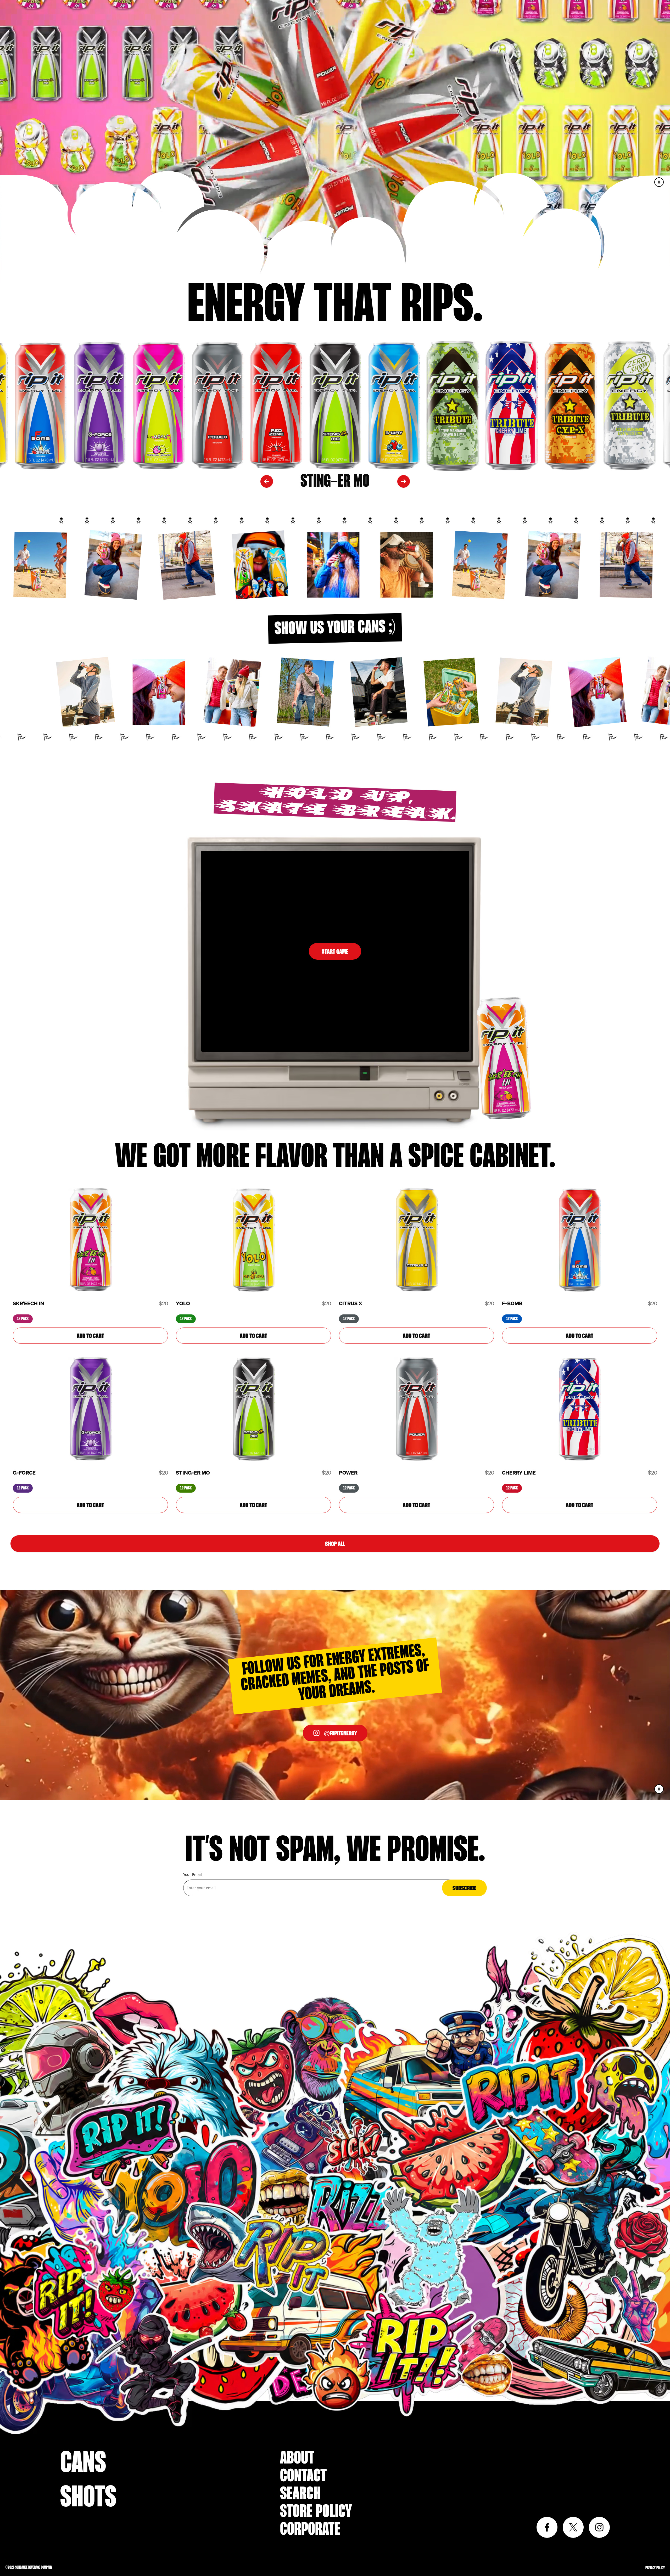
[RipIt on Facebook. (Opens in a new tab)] (547, 2527)
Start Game (335, 951)
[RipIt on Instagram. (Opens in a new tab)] (599, 2527)
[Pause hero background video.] (659, 182)
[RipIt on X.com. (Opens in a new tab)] (573, 2527)
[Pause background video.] (659, 1789)
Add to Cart (90, 1336)
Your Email (192, 1874)
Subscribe (464, 1888)
